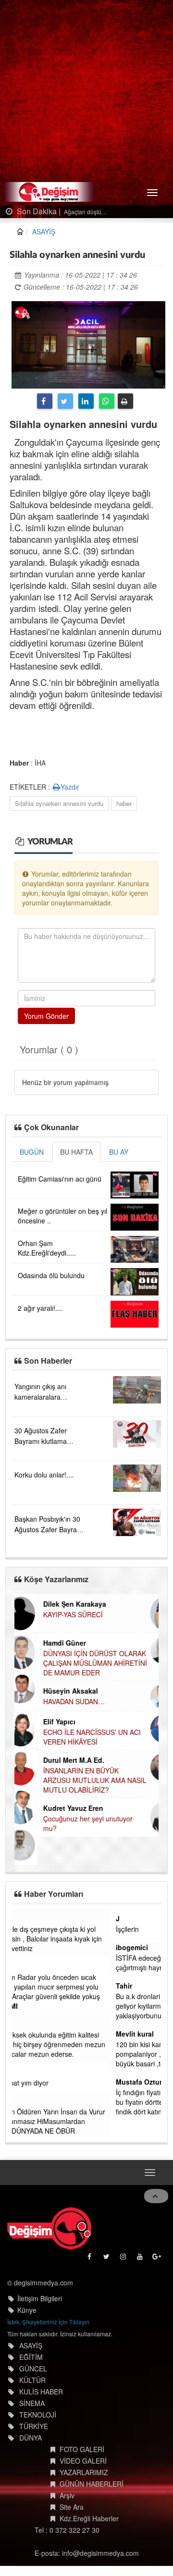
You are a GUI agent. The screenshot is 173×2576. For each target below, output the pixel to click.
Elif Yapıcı (36, 1721)
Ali (22, 2101)
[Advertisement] (86, 91)
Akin (25, 2072)
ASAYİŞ (44, 232)
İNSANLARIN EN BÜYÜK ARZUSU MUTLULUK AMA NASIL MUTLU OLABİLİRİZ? (72, 1780)
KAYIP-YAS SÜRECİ (50, 1614)
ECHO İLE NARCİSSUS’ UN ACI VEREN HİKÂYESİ (69, 1737)
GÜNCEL (33, 2381)
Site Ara (72, 2519)
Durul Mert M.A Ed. (51, 1760)
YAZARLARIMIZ (84, 2485)
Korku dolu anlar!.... (44, 1475)
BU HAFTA (76, 1152)
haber (124, 803)
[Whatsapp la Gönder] (107, 401)
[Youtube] (141, 2272)
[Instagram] (124, 2272)
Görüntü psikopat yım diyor (59, 2083)
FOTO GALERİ (82, 2462)
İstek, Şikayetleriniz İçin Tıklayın (48, 2334)
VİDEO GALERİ (83, 2473)
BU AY (119, 1152)
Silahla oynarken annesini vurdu (59, 803)
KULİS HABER (41, 2404)
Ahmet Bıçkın (40, 1966)
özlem (27, 2024)
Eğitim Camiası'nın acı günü (60, 1179)
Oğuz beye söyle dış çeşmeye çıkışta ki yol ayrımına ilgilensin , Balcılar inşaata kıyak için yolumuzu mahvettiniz (85, 1939)
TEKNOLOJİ (38, 2427)
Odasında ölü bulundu (51, 1275)
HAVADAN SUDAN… (51, 1701)
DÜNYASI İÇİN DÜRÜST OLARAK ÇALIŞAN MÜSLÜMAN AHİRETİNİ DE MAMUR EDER (72, 1663)
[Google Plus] (157, 2272)
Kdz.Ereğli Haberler (89, 2531)
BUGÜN (32, 1152)
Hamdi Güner (42, 1643)
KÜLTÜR (32, 2393)
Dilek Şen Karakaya (52, 1604)
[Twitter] (65, 401)
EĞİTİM (31, 2369)
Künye (27, 2322)
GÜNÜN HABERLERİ (92, 2496)
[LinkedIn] (86, 401)
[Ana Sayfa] (49, 2241)
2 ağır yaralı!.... (40, 1308)
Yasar (27, 1918)
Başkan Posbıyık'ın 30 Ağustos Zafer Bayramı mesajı (49, 1529)
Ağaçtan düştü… (85, 212)
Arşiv (67, 2508)
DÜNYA (31, 2450)
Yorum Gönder (46, 1016)
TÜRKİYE (34, 2439)
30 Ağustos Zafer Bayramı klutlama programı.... (41, 1441)
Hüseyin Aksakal (48, 1691)
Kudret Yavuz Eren (50, 1808)
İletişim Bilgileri (40, 2311)
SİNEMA (32, 2416)
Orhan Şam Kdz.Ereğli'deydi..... (47, 1248)
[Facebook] (45, 401)
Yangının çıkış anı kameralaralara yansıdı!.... (40, 1397)
